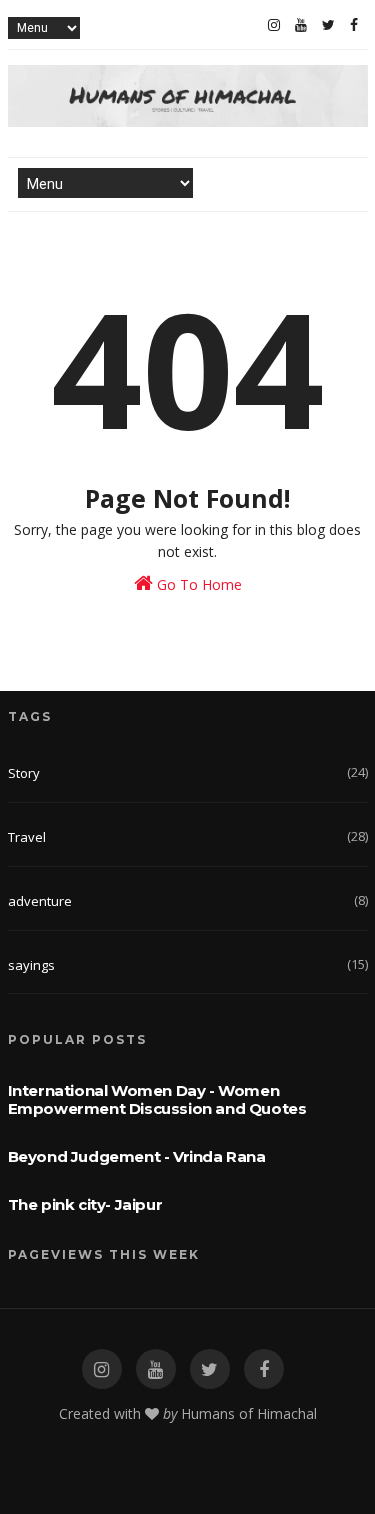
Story (24, 773)
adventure (40, 901)
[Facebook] (354, 25)
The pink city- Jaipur (85, 1204)
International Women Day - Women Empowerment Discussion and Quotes (157, 1099)
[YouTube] (301, 25)
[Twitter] (328, 25)
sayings (31, 965)
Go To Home (197, 584)
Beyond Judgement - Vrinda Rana (137, 1156)
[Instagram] (274, 25)
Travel (27, 837)
